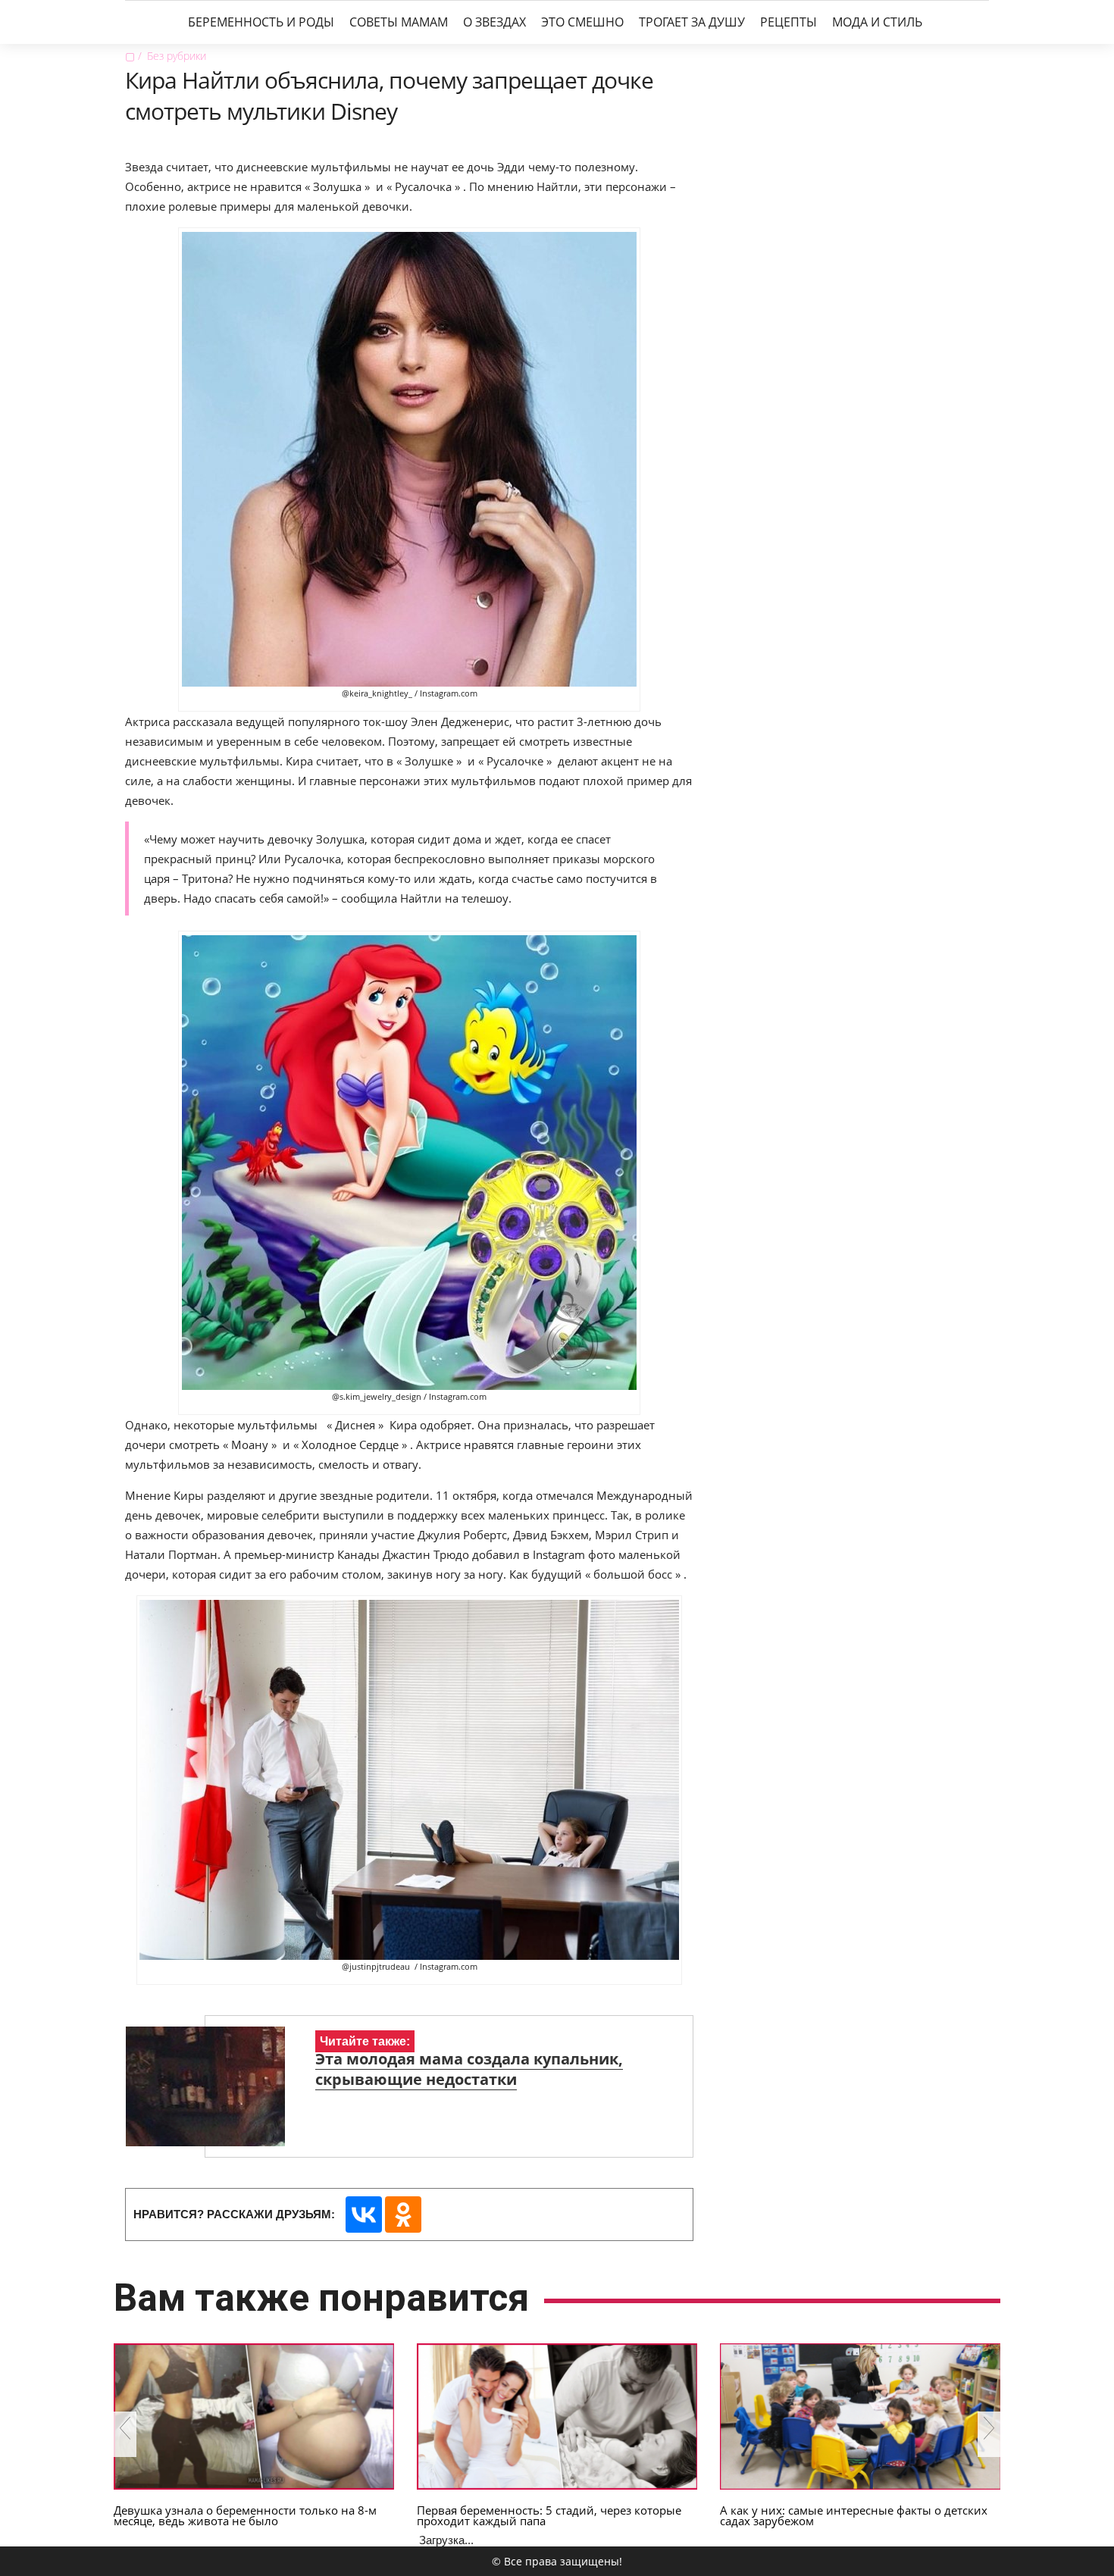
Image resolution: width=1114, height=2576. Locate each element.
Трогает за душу (692, 22)
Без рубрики (177, 56)
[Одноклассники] (403, 2214)
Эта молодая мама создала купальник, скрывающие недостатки (469, 2069)
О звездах (494, 22)
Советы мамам (399, 22)
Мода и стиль (877, 22)
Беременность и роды (261, 22)
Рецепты (789, 22)
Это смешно (582, 22)
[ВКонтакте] (364, 2214)
